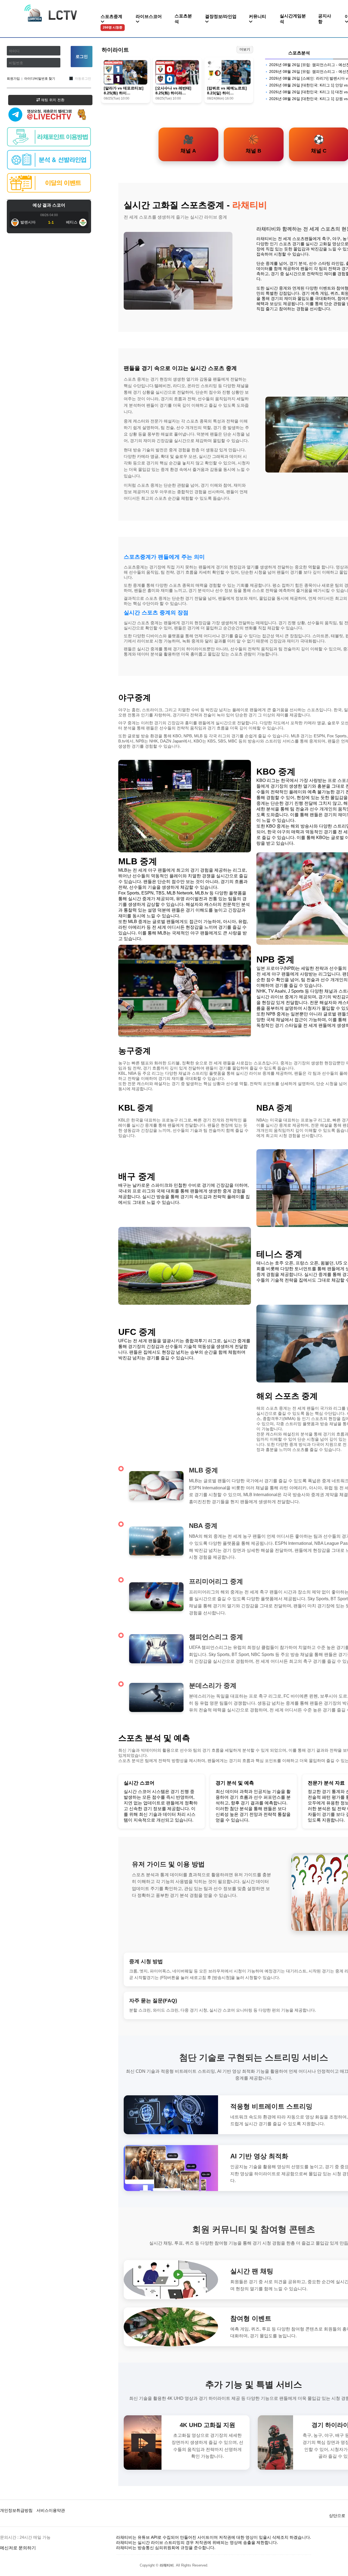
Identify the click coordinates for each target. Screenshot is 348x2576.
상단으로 (337, 2516)
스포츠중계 (111, 22)
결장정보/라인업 (221, 16)
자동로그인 (83, 79)
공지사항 (325, 19)
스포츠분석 (183, 19)
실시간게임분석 (293, 19)
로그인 (82, 56)
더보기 (245, 49)
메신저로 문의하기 (18, 2548)
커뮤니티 (257, 16)
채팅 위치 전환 (52, 100)
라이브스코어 (149, 16)
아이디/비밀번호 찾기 (40, 79)
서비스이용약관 (51, 2510)
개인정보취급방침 (16, 2510)
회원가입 (13, 79)
